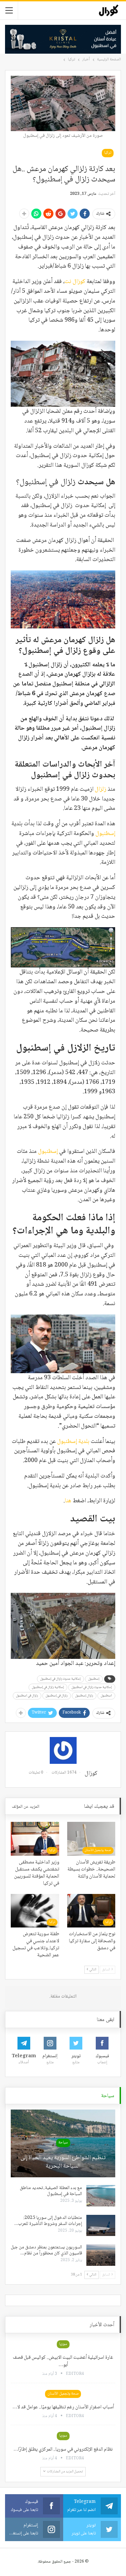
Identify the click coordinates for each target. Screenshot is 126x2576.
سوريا (63, 2344)
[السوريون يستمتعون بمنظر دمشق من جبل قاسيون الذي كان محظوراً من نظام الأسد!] (101, 2255)
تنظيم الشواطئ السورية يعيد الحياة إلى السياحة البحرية (63, 2162)
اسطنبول (106, 1696)
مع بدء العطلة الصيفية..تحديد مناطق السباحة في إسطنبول (51, 2191)
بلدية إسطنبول (73, 1442)
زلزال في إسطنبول (57, 1696)
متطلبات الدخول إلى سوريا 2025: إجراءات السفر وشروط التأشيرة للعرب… (48, 2221)
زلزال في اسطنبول (27, 1696)
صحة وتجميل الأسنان (98, 1850)
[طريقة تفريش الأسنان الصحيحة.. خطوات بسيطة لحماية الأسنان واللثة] (91, 1839)
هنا (68, 1501)
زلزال (100, 789)
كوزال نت (75, 282)
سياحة (63, 2143)
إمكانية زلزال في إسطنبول (48, 1687)
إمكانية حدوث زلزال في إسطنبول (60, 1679)
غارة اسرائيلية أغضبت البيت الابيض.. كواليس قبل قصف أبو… (63, 2361)
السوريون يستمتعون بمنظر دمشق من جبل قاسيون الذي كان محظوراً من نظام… (46, 2250)
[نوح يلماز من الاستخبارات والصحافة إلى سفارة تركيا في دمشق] (91, 1911)
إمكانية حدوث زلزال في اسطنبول (92, 1687)
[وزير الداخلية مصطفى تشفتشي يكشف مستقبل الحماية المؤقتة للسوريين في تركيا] (35, 1839)
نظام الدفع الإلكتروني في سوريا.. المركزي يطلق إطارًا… (63, 2450)
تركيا (108, 153)
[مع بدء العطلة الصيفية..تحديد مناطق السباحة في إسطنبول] (101, 2196)
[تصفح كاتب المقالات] (63, 1750)
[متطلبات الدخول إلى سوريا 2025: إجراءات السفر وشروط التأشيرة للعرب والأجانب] (101, 2226)
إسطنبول (105, 834)
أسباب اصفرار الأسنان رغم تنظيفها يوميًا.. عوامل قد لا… (63, 2407)
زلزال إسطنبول (84, 1696)
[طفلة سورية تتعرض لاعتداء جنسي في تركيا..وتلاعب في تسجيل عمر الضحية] (35, 1911)
